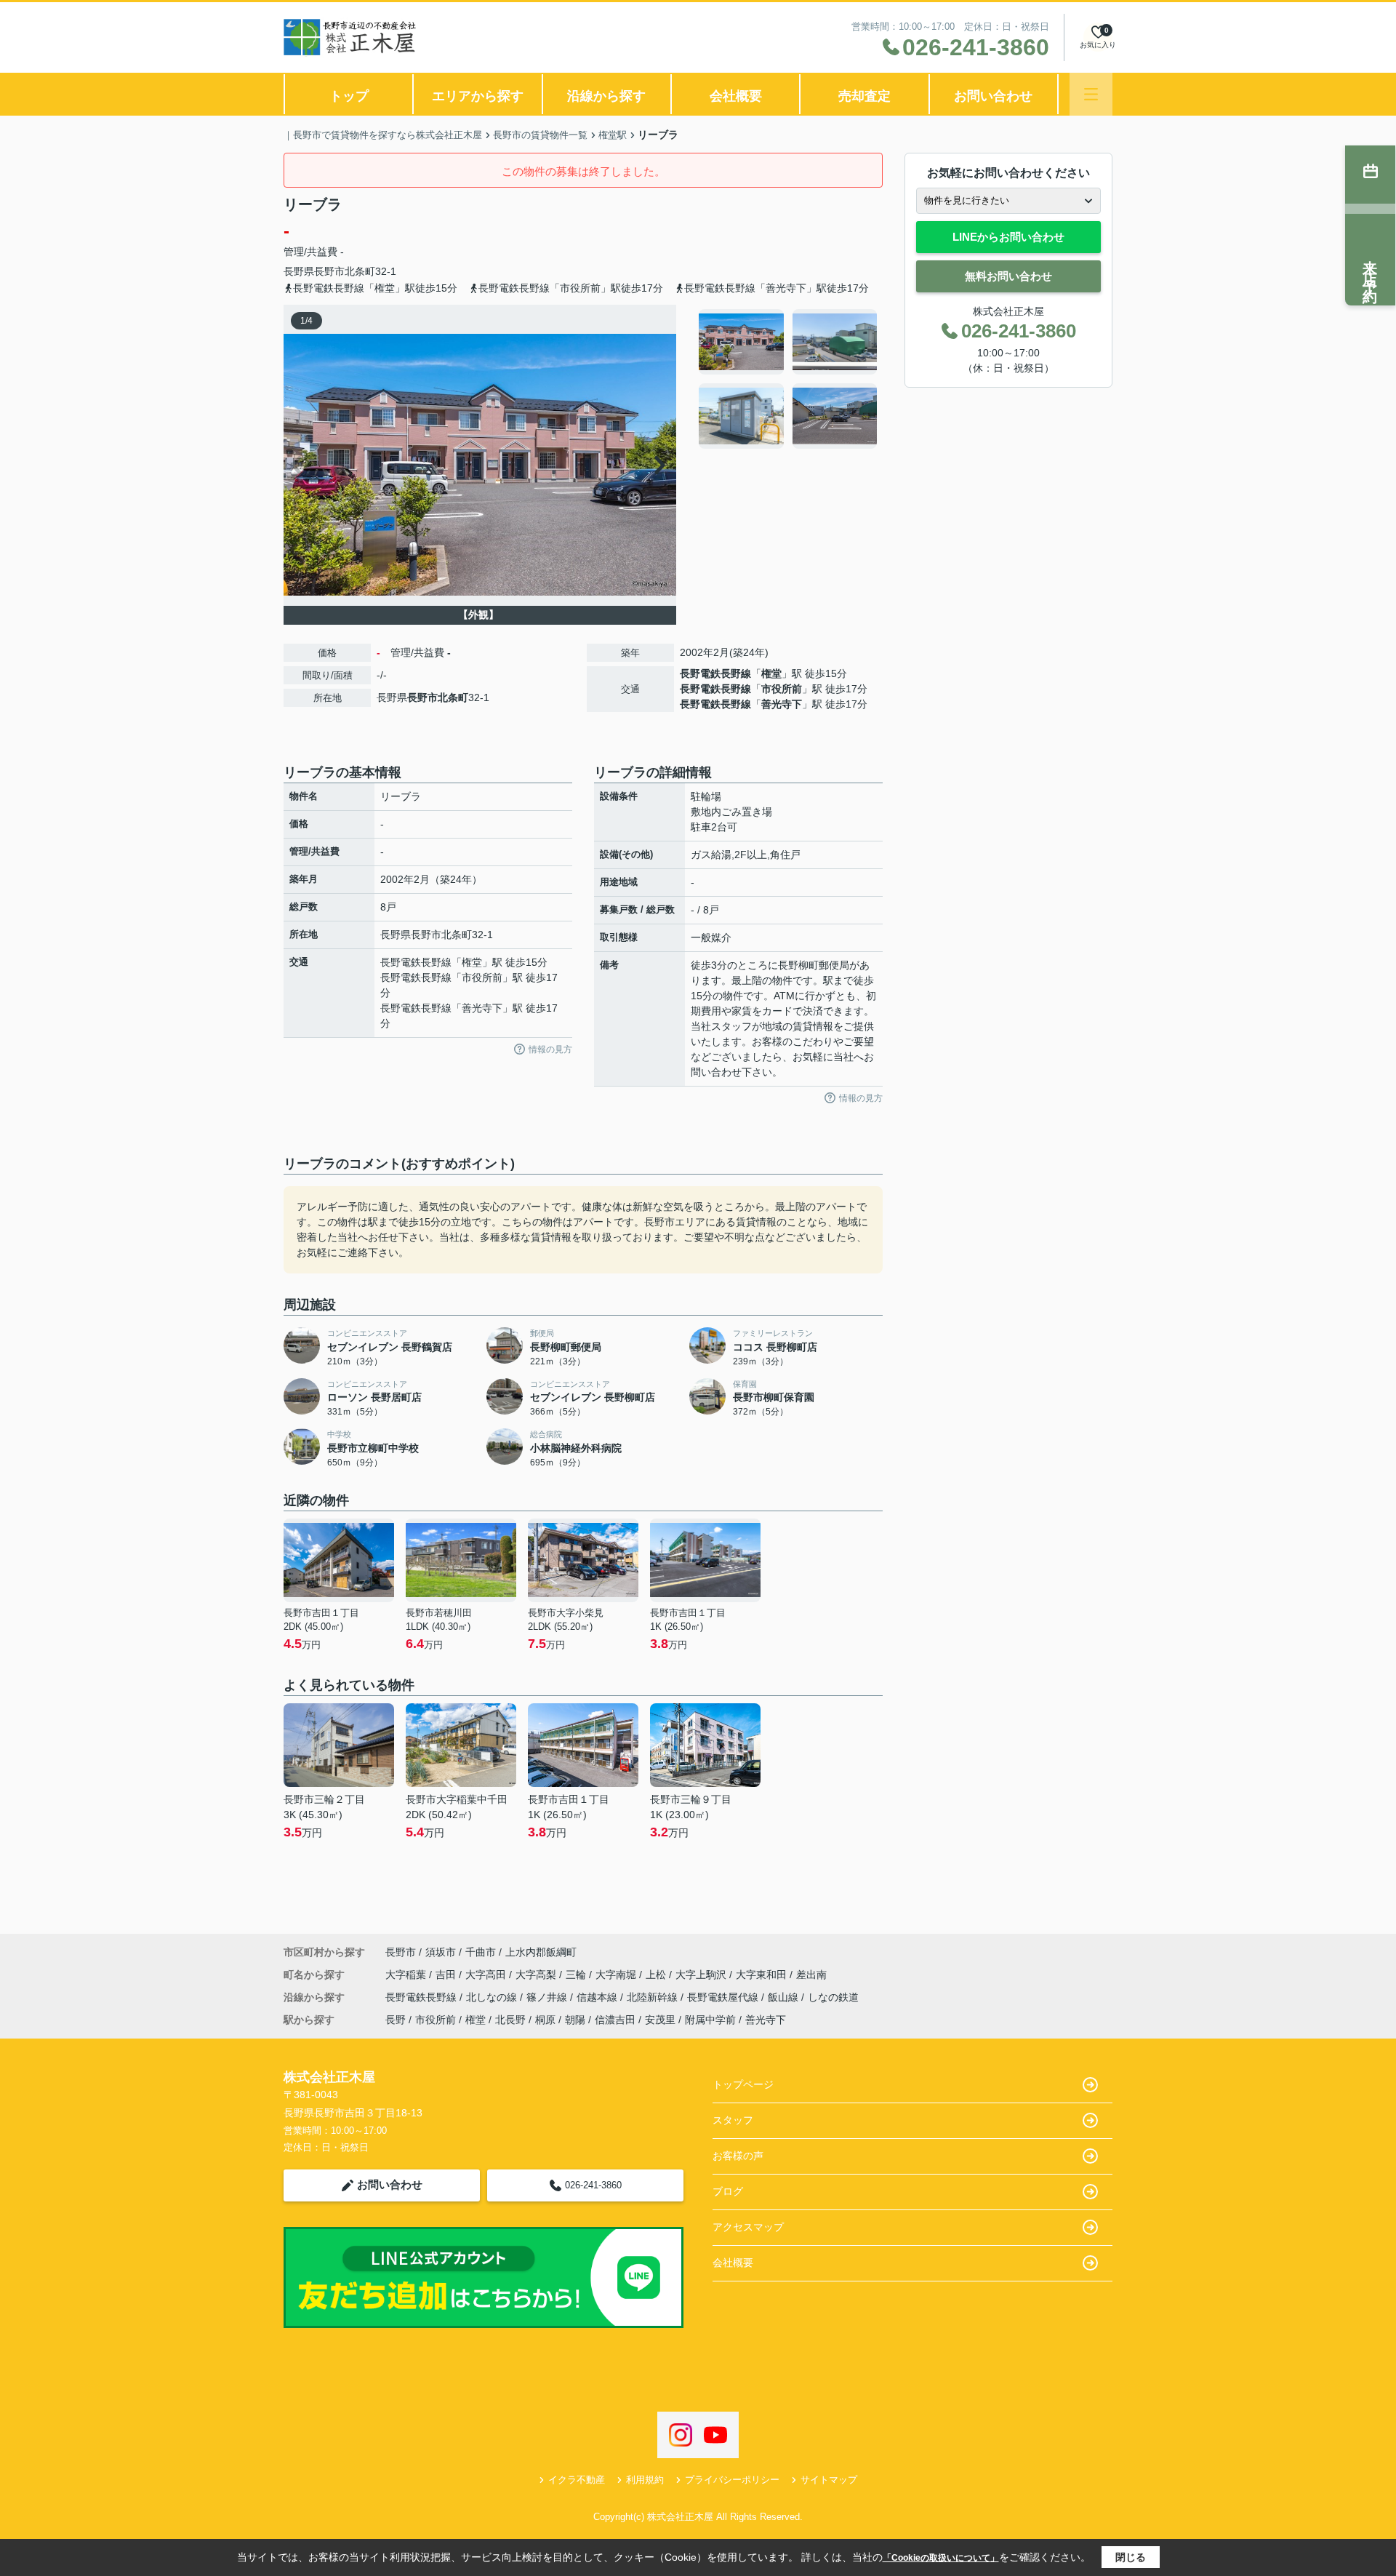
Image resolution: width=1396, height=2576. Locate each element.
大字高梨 (537, 1975)
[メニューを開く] (1091, 94)
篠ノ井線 (548, 1997)
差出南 (811, 1975)
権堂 (771, 673)
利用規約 (645, 2480)
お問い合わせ (993, 96)
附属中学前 (710, 2020)
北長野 (510, 2020)
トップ (349, 96)
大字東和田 (763, 1975)
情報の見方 (550, 1049)
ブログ (728, 2191)
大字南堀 (617, 1975)
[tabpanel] (789, 379)
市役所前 (782, 689)
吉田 (447, 1975)
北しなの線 (493, 1997)
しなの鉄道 (833, 1997)
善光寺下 (782, 704)
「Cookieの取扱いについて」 (941, 2558)
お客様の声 (738, 2156)
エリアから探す (478, 96)
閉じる (1131, 2557)
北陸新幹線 (654, 1997)
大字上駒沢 (702, 1975)
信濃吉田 (615, 2020)
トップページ (743, 2084)
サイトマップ (829, 2480)
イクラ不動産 (577, 2480)
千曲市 (481, 1952)
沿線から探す (606, 96)
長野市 (329, 271)
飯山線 (785, 1997)
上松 (657, 1975)
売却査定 (865, 96)
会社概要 (736, 96)
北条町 (360, 271)
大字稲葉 (407, 1975)
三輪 (577, 1975)
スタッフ (733, 2120)
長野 (396, 2020)
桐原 (545, 2020)
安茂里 (660, 2020)
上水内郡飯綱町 (541, 1952)
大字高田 (487, 1975)
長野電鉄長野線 (715, 673)
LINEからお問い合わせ (1008, 237)
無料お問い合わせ (1008, 276)
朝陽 (575, 2020)
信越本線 (598, 1997)
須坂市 (441, 1952)
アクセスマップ (748, 2227)
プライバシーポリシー (732, 2480)
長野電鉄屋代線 (724, 1997)
